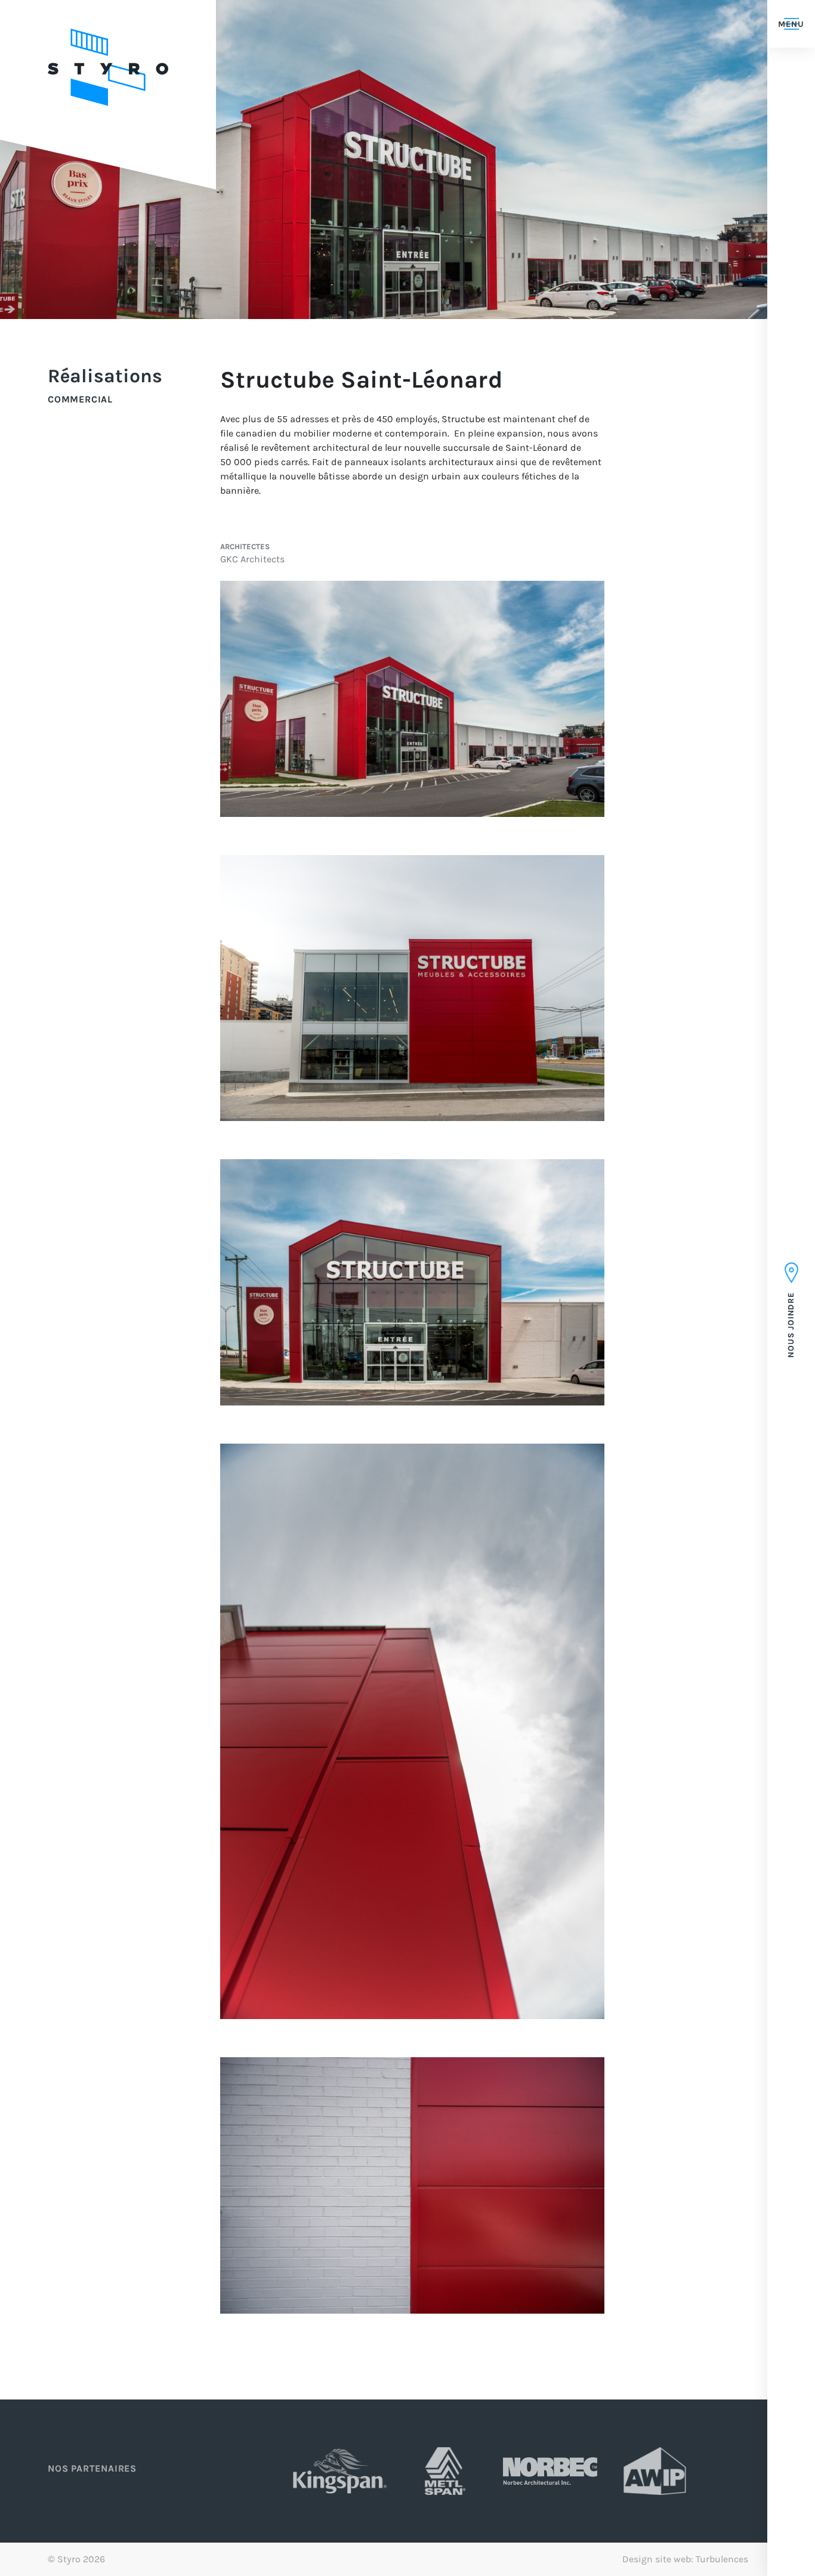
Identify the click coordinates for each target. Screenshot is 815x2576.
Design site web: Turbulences (685, 2559)
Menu (791, 24)
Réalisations (105, 377)
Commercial (80, 400)
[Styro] (108, 68)
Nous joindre (791, 1323)
